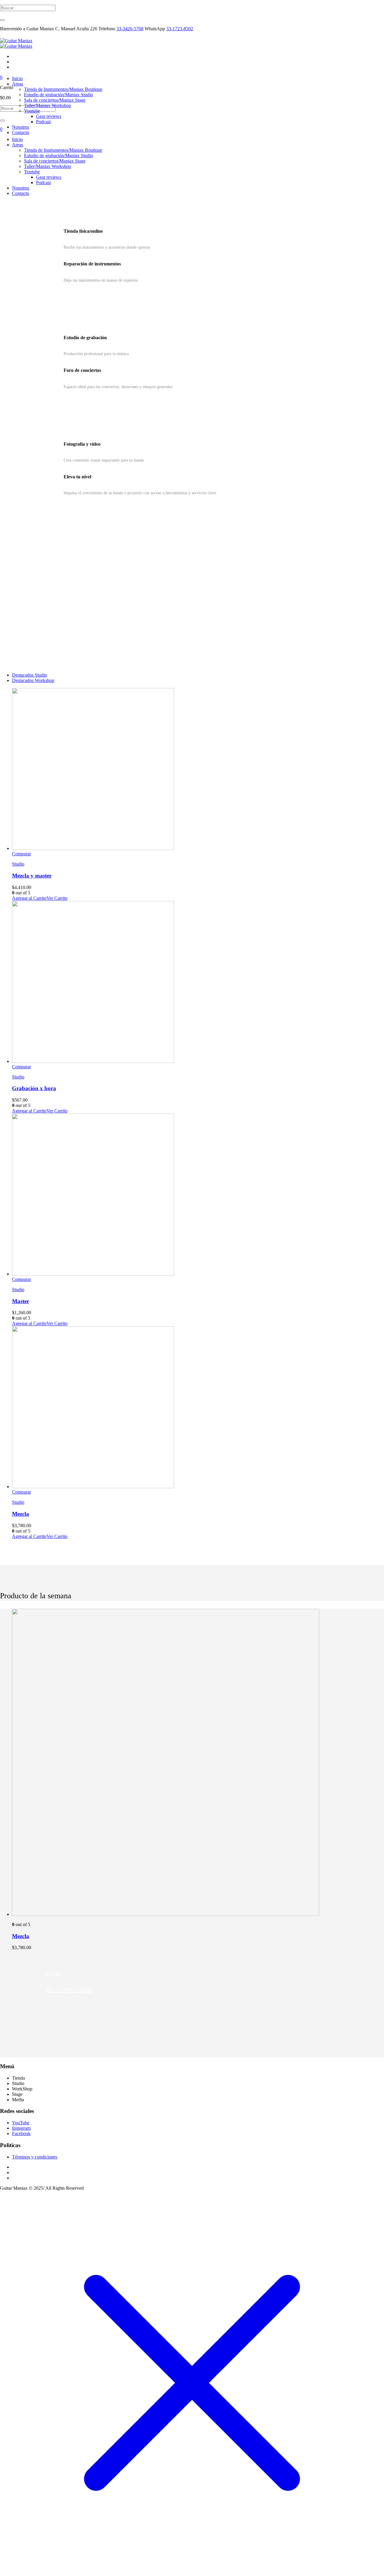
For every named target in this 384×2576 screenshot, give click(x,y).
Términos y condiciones (35, 2157)
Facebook (21, 2133)
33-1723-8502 (180, 29)
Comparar (21, 854)
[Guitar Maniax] (16, 43)
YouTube (21, 2123)
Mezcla (21, 1514)
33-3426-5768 (130, 29)
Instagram (21, 2128)
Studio (18, 864)
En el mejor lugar (69, 1989)
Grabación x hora (34, 1088)
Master (21, 1301)
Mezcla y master (32, 876)
